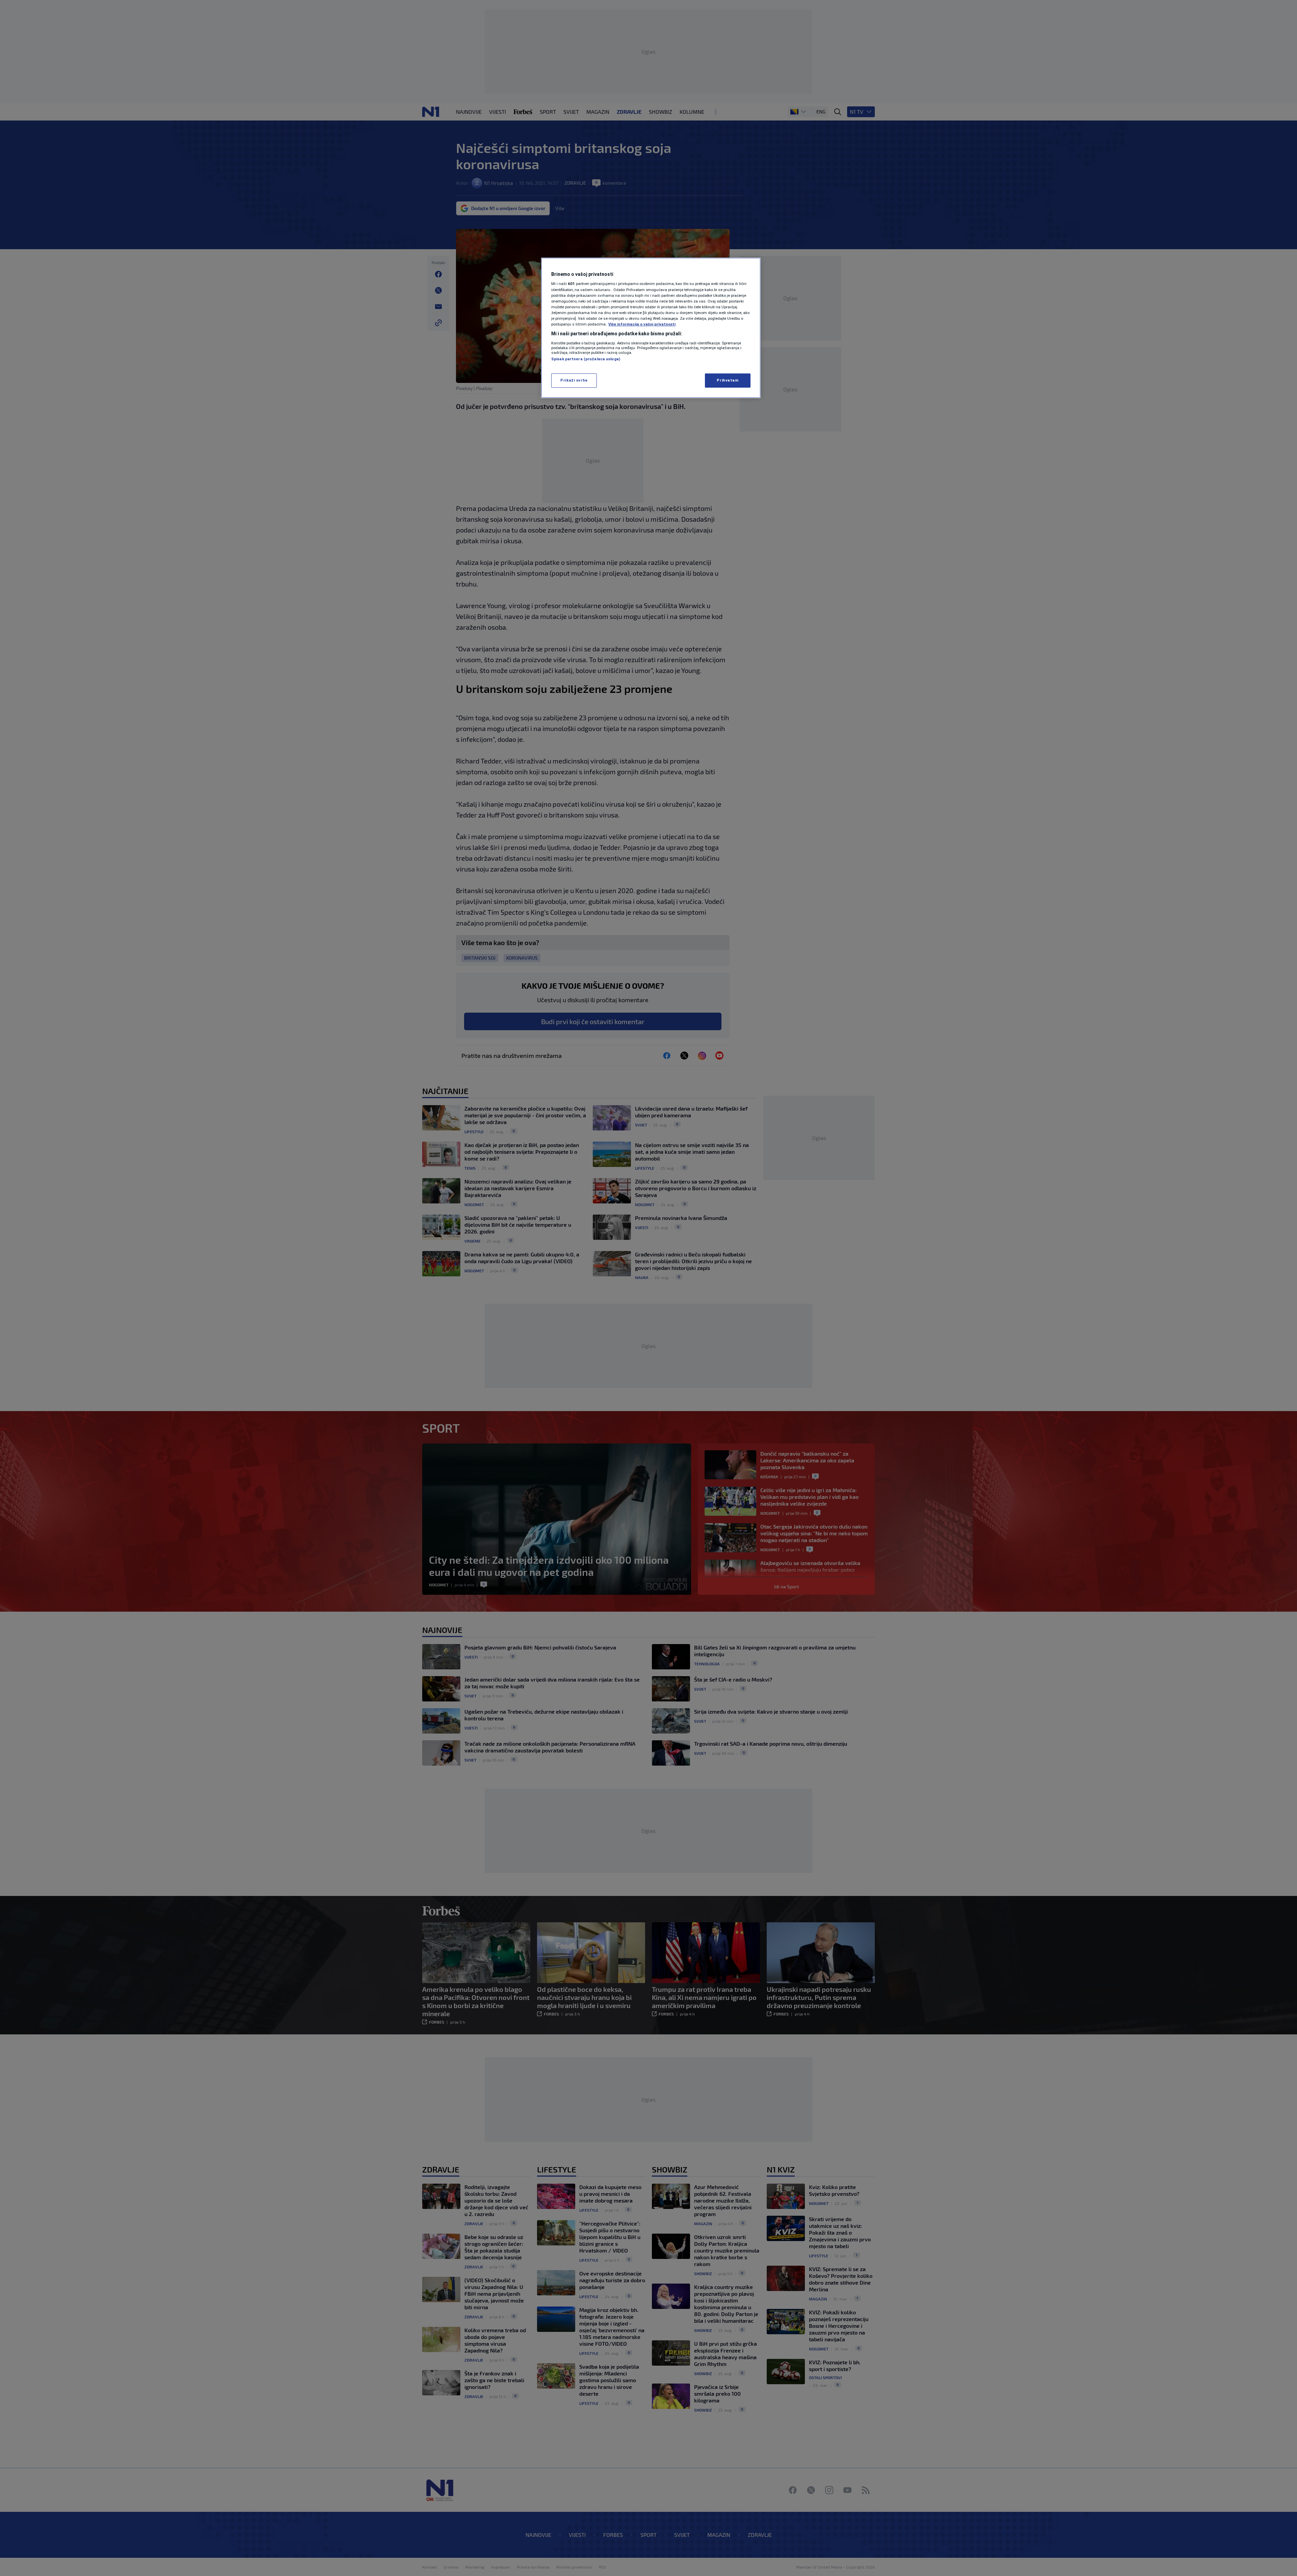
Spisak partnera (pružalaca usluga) (586, 359)
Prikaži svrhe (574, 380)
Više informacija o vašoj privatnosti (642, 324)
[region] (651, 328)
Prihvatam (728, 380)
